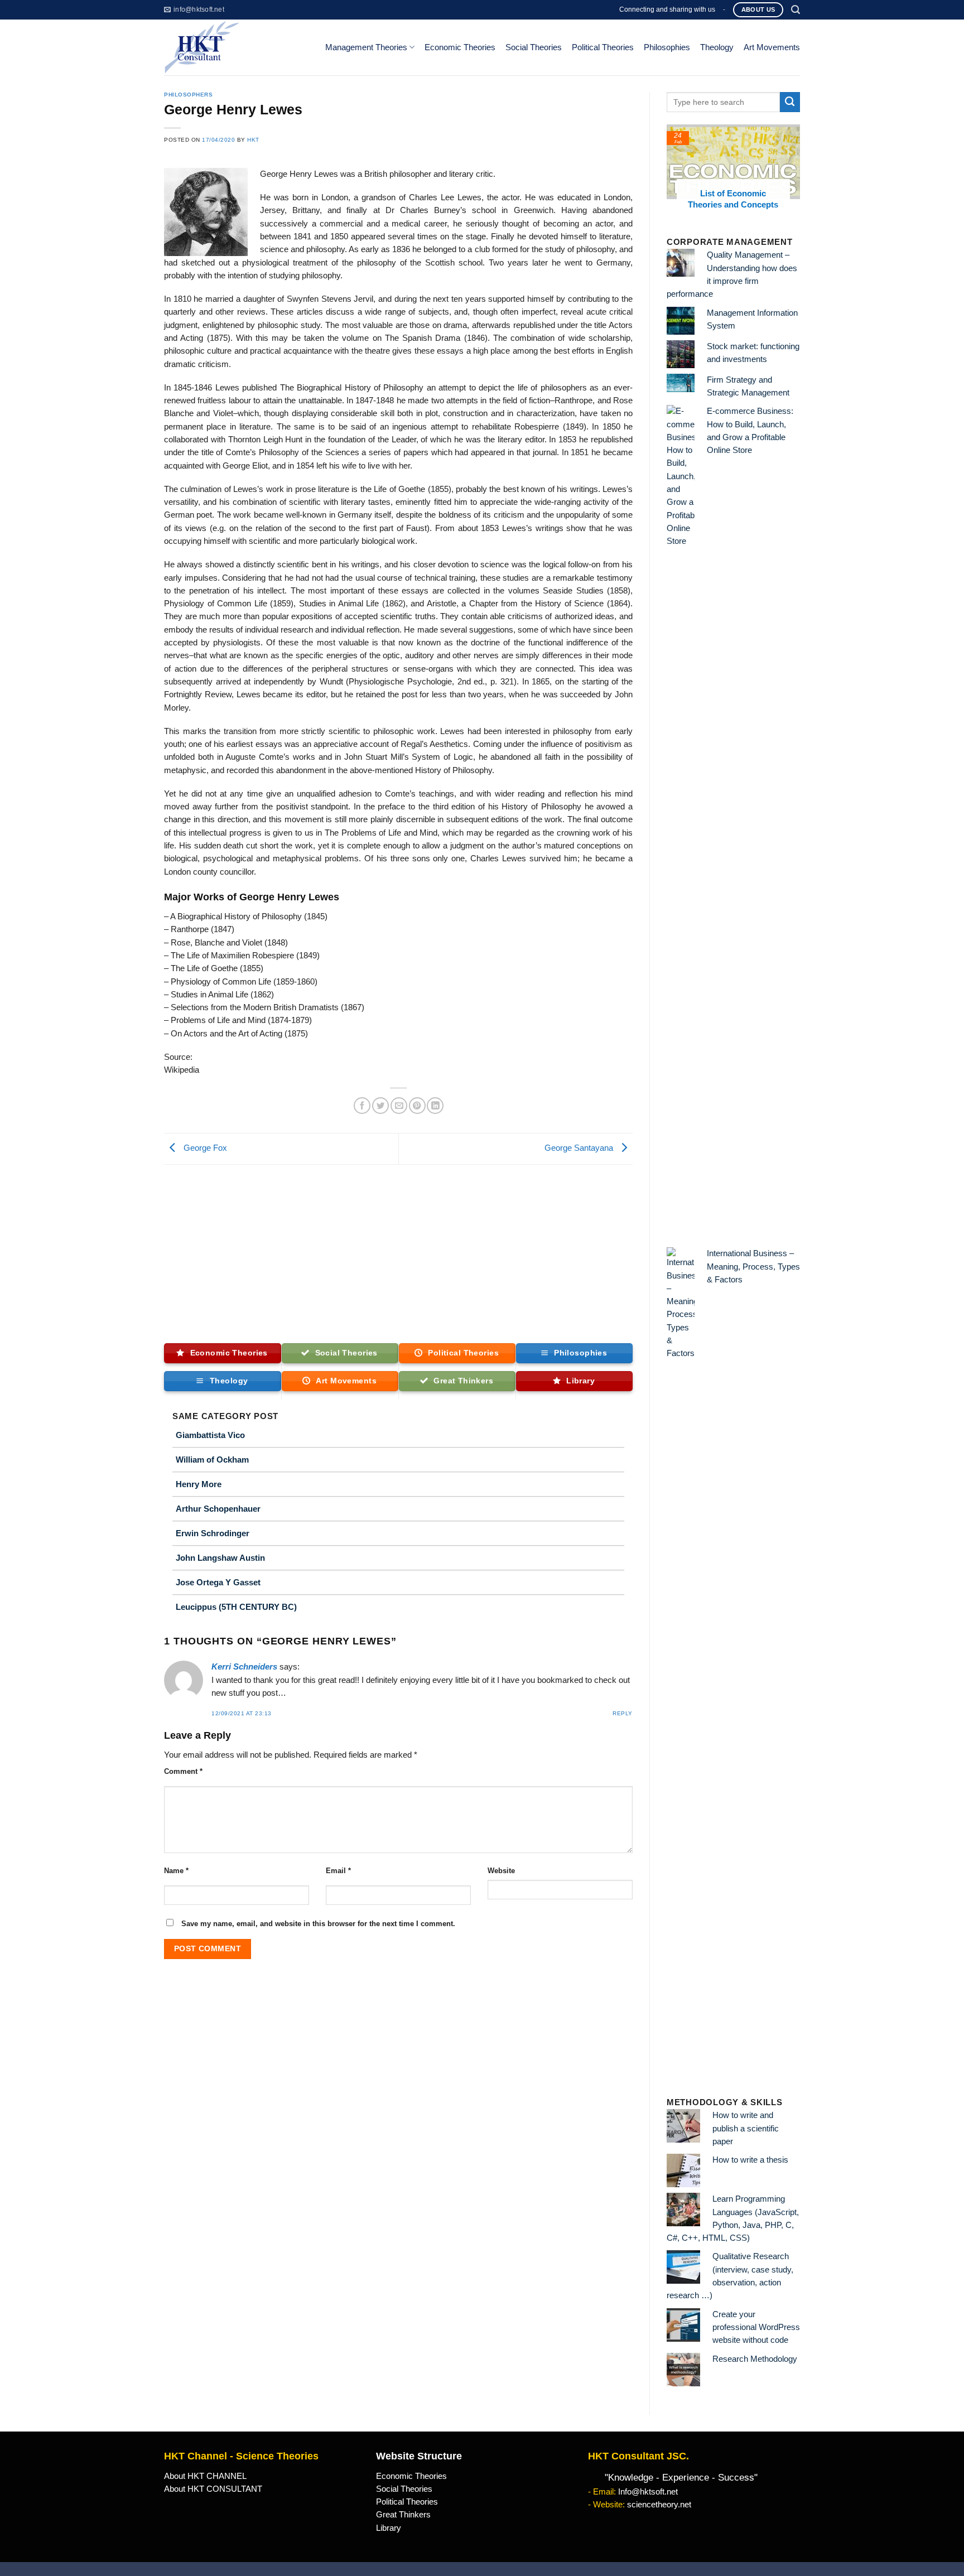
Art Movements (772, 47)
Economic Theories (460, 47)
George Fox (204, 1149)
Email (338, 1871)
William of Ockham (212, 1460)
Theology (717, 47)
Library (389, 2528)
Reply (623, 1713)
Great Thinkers (403, 2515)
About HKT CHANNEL (205, 2476)
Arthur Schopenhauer (218, 1509)
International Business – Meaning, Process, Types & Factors (753, 1267)
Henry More (199, 1484)
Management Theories (366, 47)
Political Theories (603, 47)
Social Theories (534, 47)
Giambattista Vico (210, 1435)
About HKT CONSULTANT (213, 2489)
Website (501, 1871)
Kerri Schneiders (244, 1667)
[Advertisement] (398, 1248)
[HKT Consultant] (236, 47)
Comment (183, 1771)
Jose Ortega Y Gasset (218, 1582)
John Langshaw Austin (220, 1558)
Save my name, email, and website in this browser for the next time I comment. (318, 1924)
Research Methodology (755, 2359)
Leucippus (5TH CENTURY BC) (236, 1607)
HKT (253, 140)
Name (176, 1871)
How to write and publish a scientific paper (746, 2128)
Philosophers (188, 95)
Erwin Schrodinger (213, 1533)
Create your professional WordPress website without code (756, 2327)
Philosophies (667, 47)
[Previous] (673, 173)
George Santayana (580, 1149)
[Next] (794, 173)
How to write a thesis (750, 2160)
